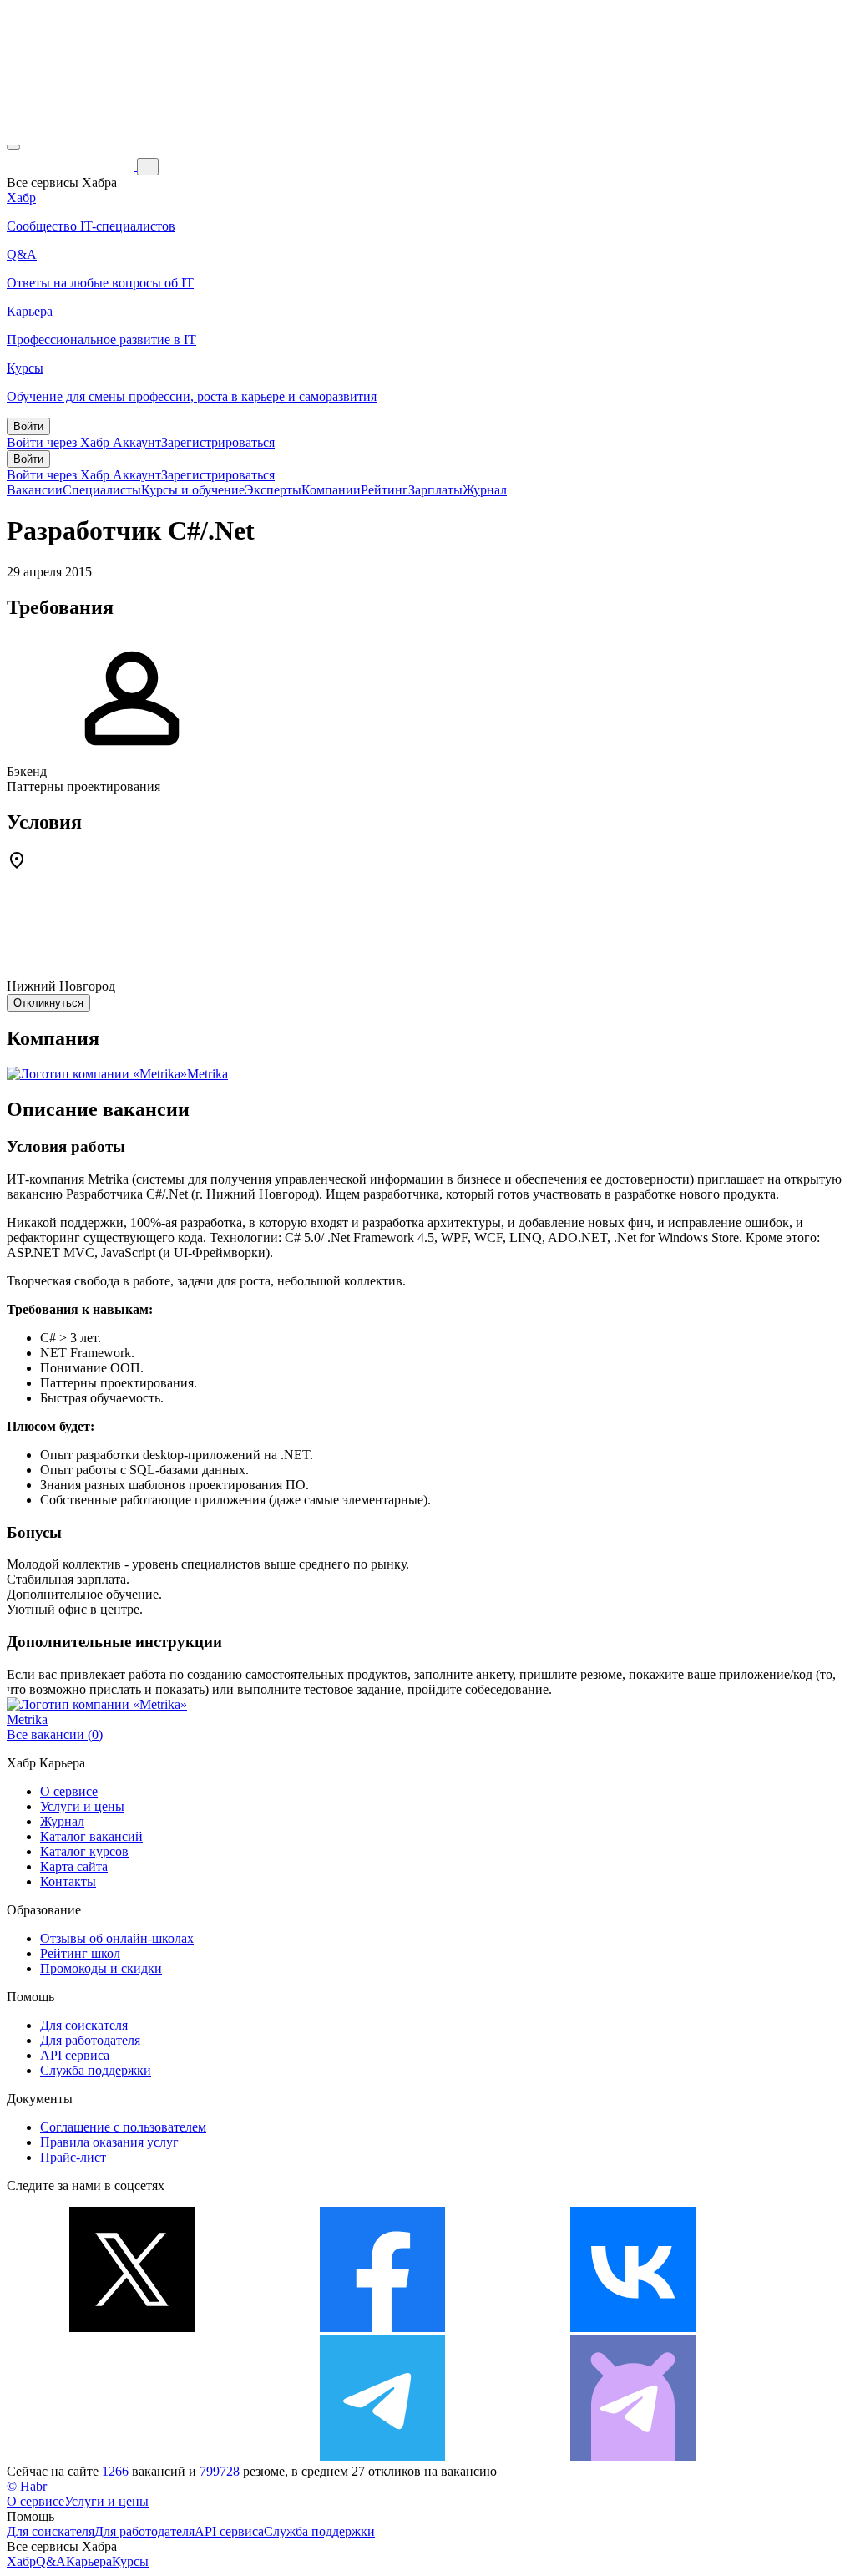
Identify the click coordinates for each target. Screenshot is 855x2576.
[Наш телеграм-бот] (633, 2456)
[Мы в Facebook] (382, 2328)
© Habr (27, 2486)
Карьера (89, 2561)
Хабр (21, 2561)
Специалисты (102, 490)
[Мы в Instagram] (132, 2456)
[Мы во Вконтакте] (633, 2328)
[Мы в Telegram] (382, 2456)
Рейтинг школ (80, 1953)
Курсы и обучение (193, 490)
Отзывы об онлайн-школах (117, 1938)
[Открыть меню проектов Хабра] (13, 147)
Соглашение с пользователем (123, 2127)
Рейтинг (384, 490)
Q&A (51, 2561)
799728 (220, 2471)
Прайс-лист (73, 2157)
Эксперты (273, 490)
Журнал (485, 490)
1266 (115, 2471)
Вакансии (35, 490)
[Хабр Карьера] (72, 166)
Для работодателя (90, 2040)
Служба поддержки (96, 2070)
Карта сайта (74, 1866)
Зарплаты (435, 490)
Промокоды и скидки (101, 1968)
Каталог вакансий (91, 1836)
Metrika (207, 1074)
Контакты (68, 1881)
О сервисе (69, 1791)
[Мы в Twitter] (132, 2328)
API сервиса (75, 2055)
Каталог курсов (84, 1851)
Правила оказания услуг (109, 2142)
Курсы (130, 2561)
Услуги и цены (82, 1806)
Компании (331, 490)
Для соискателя (84, 2025)
